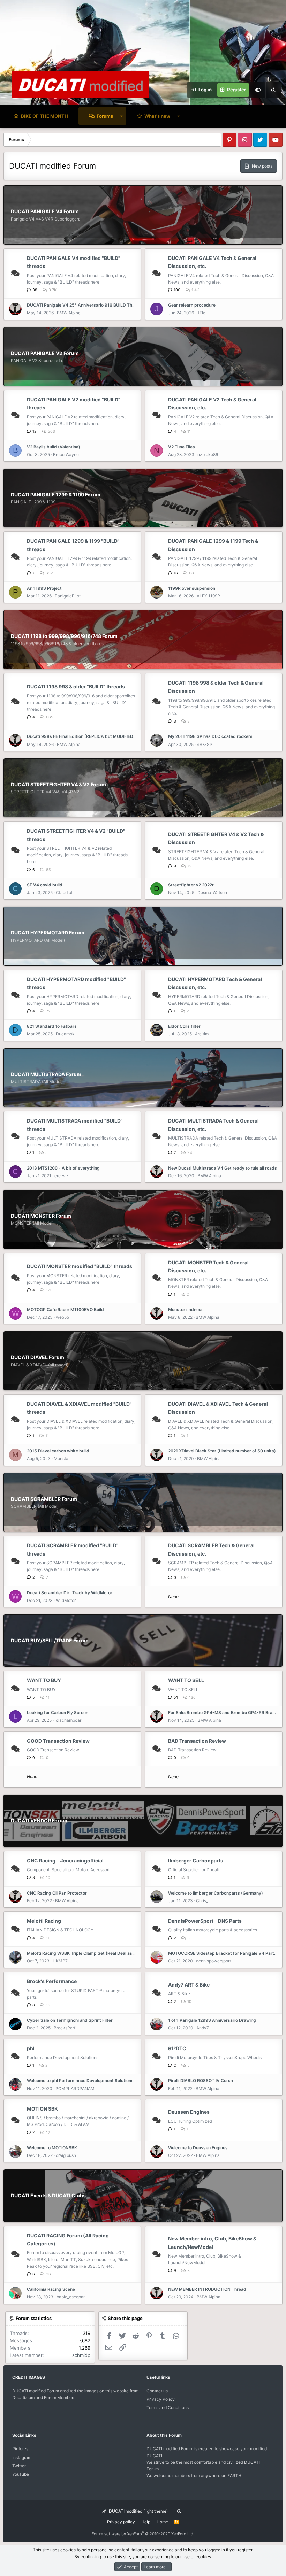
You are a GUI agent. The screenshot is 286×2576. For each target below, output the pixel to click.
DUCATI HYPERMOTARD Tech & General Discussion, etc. (215, 983)
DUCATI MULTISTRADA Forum (46, 1074)
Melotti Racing (44, 1921)
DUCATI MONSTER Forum (41, 1216)
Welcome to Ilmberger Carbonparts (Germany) (216, 1893)
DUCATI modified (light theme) (138, 2511)
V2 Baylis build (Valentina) (54, 447)
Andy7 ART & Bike (189, 1985)
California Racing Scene (51, 2289)
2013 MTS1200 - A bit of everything (63, 1168)
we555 (62, 1317)
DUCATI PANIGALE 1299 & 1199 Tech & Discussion (213, 545)
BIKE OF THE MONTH (44, 116)
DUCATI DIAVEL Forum (37, 1357)
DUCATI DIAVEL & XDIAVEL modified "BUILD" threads (79, 1408)
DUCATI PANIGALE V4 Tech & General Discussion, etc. (212, 262)
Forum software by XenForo (143, 2534)
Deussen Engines (189, 2112)
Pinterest (21, 2449)
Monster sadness (186, 1309)
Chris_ (202, 1901)
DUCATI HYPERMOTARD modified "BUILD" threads (76, 983)
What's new (157, 116)
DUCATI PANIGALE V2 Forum (45, 353)
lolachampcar (68, 1720)
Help (146, 2522)
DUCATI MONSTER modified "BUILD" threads (80, 1266)
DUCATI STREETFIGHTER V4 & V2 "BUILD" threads (76, 835)
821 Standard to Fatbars (52, 1026)
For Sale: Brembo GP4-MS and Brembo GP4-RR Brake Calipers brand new (223, 1713)
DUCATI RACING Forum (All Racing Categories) (68, 2239)
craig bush (66, 2155)
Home (162, 2522)
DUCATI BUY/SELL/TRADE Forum (50, 1640)
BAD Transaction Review (197, 1741)
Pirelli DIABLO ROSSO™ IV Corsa (201, 2080)
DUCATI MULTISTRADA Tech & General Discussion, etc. (213, 1125)
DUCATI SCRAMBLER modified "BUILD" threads (73, 1549)
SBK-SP (205, 744)
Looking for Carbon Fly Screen (58, 1713)
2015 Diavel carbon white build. (59, 1451)
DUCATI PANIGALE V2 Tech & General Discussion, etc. (212, 403)
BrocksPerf (65, 2028)
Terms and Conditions (168, 2408)
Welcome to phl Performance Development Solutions (80, 2080)
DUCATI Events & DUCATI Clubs (48, 2195)
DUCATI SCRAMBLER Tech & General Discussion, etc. (211, 1549)
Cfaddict (64, 892)
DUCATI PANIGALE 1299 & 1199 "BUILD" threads (73, 545)
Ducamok (65, 1034)
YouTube (21, 2474)
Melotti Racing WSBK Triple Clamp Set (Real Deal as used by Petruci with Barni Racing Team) (82, 1953)
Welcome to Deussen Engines (198, 2148)
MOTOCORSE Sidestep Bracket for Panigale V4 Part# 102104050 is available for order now (223, 1953)
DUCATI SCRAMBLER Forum (44, 1499)
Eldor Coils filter (184, 1026)
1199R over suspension (192, 588)
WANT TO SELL (186, 1680)
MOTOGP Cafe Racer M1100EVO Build (65, 1309)
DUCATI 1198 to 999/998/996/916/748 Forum (64, 636)
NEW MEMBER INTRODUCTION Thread (207, 2289)
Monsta (61, 1459)
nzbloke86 (208, 454)
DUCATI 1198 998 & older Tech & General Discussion (216, 687)
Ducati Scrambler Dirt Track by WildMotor (70, 1593)
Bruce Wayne (66, 454)
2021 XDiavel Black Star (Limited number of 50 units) (222, 1451)
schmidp (81, 2355)
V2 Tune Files (182, 447)
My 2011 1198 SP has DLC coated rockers (210, 736)
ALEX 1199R (208, 596)
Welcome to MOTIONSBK (52, 2148)
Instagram (22, 2457)
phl (31, 2048)
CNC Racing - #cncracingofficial (65, 1861)
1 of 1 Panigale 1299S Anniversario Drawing (212, 2020)
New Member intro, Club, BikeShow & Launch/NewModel (212, 2243)
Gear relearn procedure (192, 305)
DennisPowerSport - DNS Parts (205, 1921)
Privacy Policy (161, 2399)
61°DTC (177, 2048)
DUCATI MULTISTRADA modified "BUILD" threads (75, 1125)
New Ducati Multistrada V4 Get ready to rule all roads (223, 1168)
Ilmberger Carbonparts (196, 1861)
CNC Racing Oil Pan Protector (57, 1893)
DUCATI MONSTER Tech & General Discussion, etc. (208, 1266)
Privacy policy (121, 2522)
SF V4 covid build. (45, 885)
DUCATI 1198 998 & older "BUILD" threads (76, 687)
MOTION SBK (42, 2109)
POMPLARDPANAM (75, 2088)
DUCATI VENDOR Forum (39, 1821)
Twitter (19, 2466)
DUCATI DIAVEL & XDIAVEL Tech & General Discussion (218, 1408)
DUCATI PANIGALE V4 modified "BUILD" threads (74, 262)
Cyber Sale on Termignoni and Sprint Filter (70, 2020)
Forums (105, 116)
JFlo (201, 313)
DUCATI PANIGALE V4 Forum (45, 211)
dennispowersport (213, 1961)
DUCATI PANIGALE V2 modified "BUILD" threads (74, 403)
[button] (121, 116)
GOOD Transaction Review (58, 1741)
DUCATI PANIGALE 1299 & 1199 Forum (56, 495)
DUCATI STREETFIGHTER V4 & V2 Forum (58, 784)
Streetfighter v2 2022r (191, 885)
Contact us (157, 2391)
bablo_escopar (71, 2297)
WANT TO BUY (44, 1680)
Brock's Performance (52, 1981)
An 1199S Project (44, 588)
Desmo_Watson (212, 892)
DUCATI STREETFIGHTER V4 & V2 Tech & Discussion (216, 838)
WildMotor (66, 1600)
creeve (61, 1176)
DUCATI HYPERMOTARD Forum (48, 932)
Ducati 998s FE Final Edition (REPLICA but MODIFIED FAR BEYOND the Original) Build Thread (82, 736)
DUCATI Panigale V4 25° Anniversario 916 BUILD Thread (82, 305)
